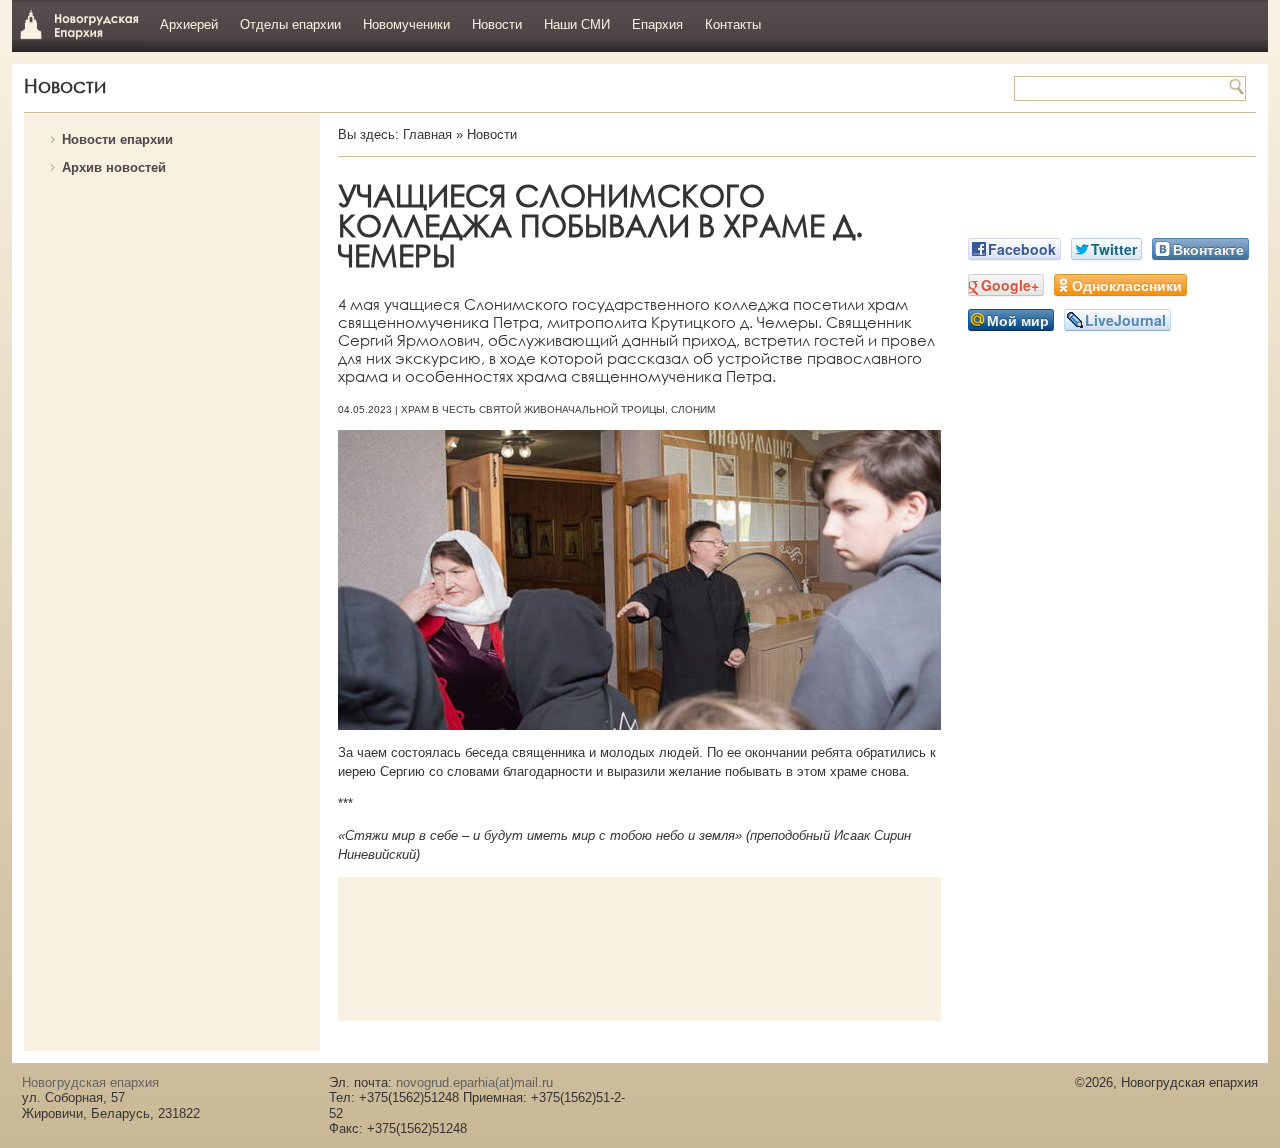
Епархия (657, 24)
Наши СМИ (577, 24)
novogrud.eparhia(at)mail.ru (474, 1082)
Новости (497, 24)
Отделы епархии (290, 24)
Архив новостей (114, 167)
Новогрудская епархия (79, 23)
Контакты (733, 24)
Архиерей (189, 24)
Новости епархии (117, 139)
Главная (427, 134)
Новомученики (406, 24)
